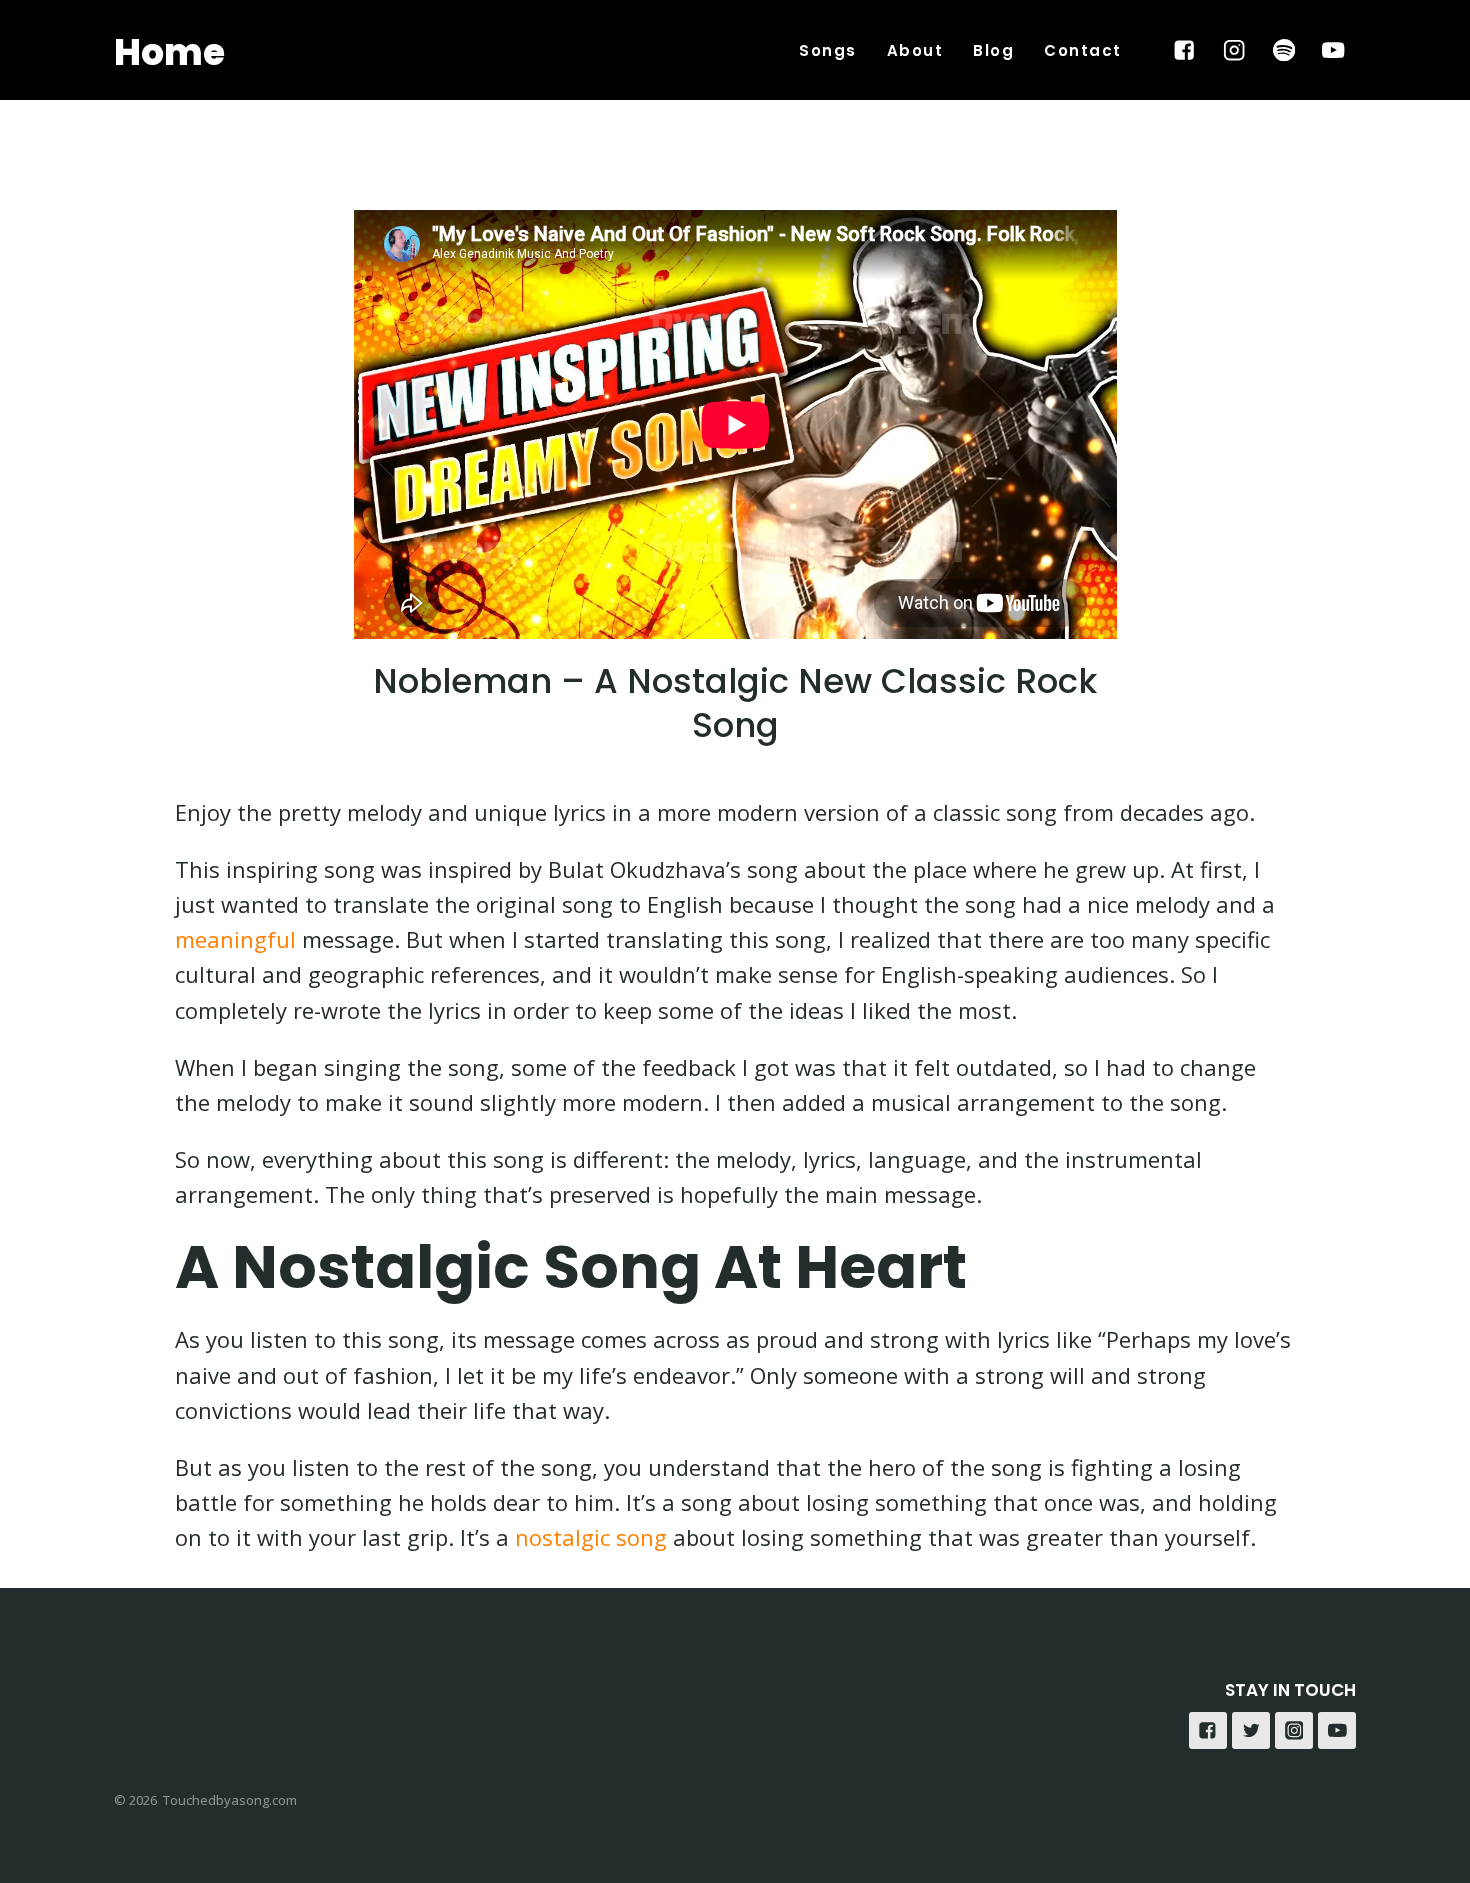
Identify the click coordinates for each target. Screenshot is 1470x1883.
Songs (828, 50)
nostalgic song (591, 1537)
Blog (993, 50)
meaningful (235, 939)
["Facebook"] (1184, 50)
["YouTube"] (1333, 50)
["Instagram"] (1234, 50)
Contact (1083, 50)
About (915, 50)
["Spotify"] (1283, 50)
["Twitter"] (1251, 1731)
